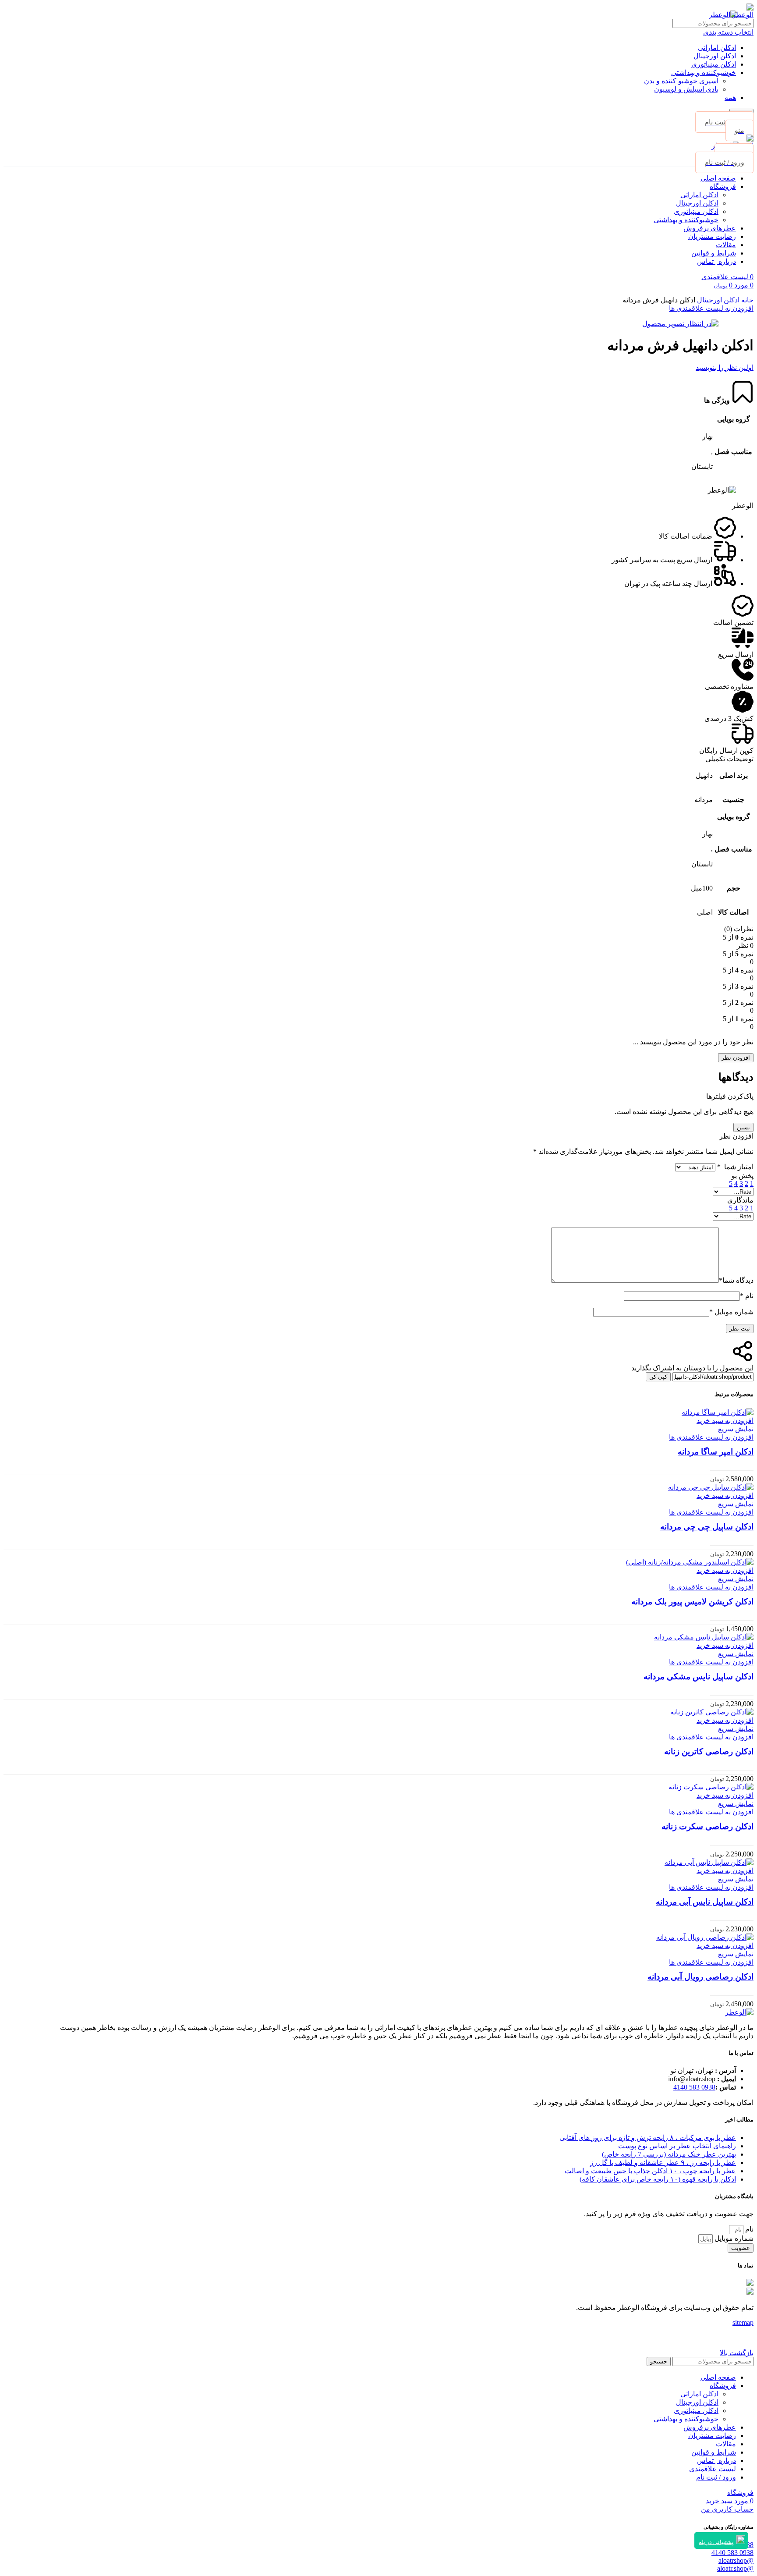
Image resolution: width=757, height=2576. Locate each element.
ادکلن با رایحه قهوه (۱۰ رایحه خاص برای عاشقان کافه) (658, 2179)
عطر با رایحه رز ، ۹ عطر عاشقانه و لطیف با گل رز (663, 2163)
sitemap (743, 2322)
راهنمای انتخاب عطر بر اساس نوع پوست (677, 2146)
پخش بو (743, 1176)
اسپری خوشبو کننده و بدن (681, 81)
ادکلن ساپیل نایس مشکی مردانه (699, 1677)
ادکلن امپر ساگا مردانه (716, 1452)
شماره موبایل (731, 1312)
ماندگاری (740, 1200)
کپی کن (658, 1377)
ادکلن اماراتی (717, 48)
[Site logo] (743, 15)
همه (730, 98)
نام (747, 1296)
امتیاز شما (735, 1167)
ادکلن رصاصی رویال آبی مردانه (700, 1977)
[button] (725, 1421)
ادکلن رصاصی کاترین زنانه (709, 1751)
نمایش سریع (736, 1429)
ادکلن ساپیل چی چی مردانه (707, 1527)
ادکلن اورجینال (715, 56)
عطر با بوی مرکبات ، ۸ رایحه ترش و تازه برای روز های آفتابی (648, 2138)
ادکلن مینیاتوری (714, 64)
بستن (743, 1127)
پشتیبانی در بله (716, 2542)
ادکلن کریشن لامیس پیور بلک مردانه (692, 1602)
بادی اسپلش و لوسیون (686, 89)
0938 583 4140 (694, 2087)
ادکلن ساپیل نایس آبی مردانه (705, 1902)
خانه (746, 300)
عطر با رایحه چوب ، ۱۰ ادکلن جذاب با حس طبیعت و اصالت (650, 2171)
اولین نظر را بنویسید (725, 367)
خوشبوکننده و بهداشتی (704, 73)
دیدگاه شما (736, 1280)
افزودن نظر (736, 1058)
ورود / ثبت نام (716, 2477)
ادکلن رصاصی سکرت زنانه (707, 1826)
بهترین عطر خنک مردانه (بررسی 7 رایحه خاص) (669, 2154)
